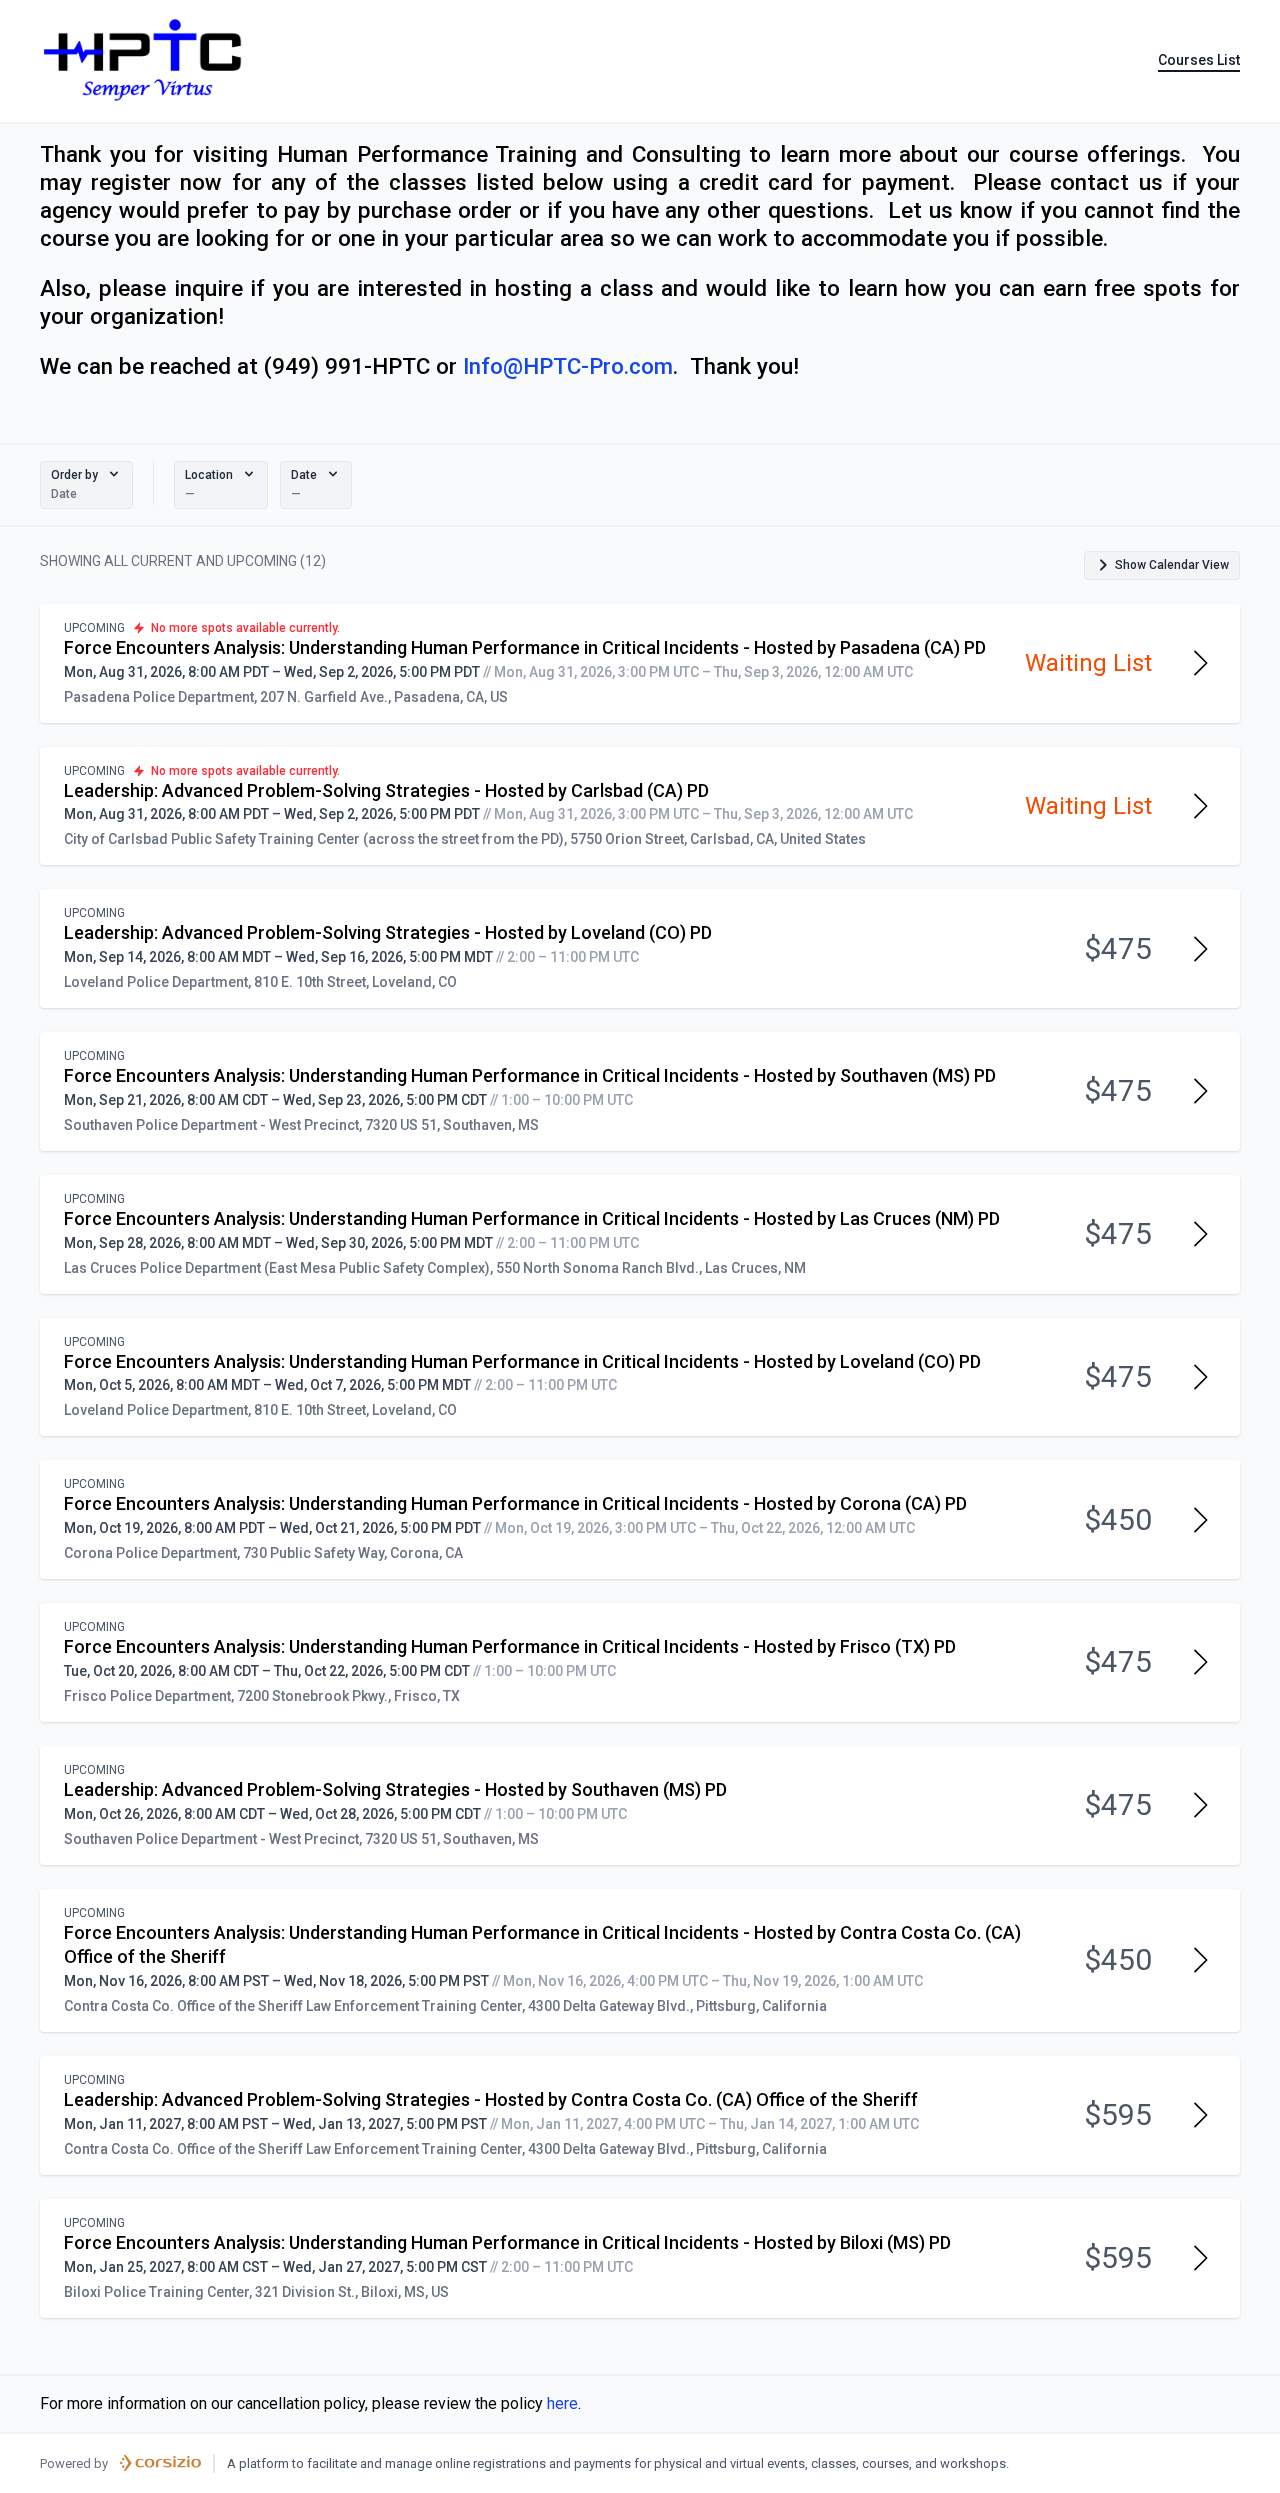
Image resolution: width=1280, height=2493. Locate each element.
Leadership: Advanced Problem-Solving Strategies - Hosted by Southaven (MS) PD (395, 1789)
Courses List (1199, 60)
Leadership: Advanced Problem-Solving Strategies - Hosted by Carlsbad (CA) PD (386, 790)
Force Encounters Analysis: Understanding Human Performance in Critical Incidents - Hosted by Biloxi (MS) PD (507, 2242)
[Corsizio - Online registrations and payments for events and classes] (160, 2463)
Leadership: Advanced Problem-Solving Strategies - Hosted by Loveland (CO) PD (388, 932)
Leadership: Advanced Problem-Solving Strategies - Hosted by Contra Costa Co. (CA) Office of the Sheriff (491, 2099)
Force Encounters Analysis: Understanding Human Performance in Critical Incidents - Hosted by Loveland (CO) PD (522, 1361)
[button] (86, 485)
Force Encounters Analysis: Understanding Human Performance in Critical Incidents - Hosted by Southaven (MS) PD (530, 1075)
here (562, 2403)
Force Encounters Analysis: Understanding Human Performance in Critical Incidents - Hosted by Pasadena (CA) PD (525, 647)
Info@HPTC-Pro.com (568, 366)
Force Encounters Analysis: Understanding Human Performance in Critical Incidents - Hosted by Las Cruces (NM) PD (532, 1218)
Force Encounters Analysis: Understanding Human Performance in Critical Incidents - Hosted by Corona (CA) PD (515, 1503)
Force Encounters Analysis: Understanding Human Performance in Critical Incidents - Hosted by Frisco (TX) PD (510, 1646)
